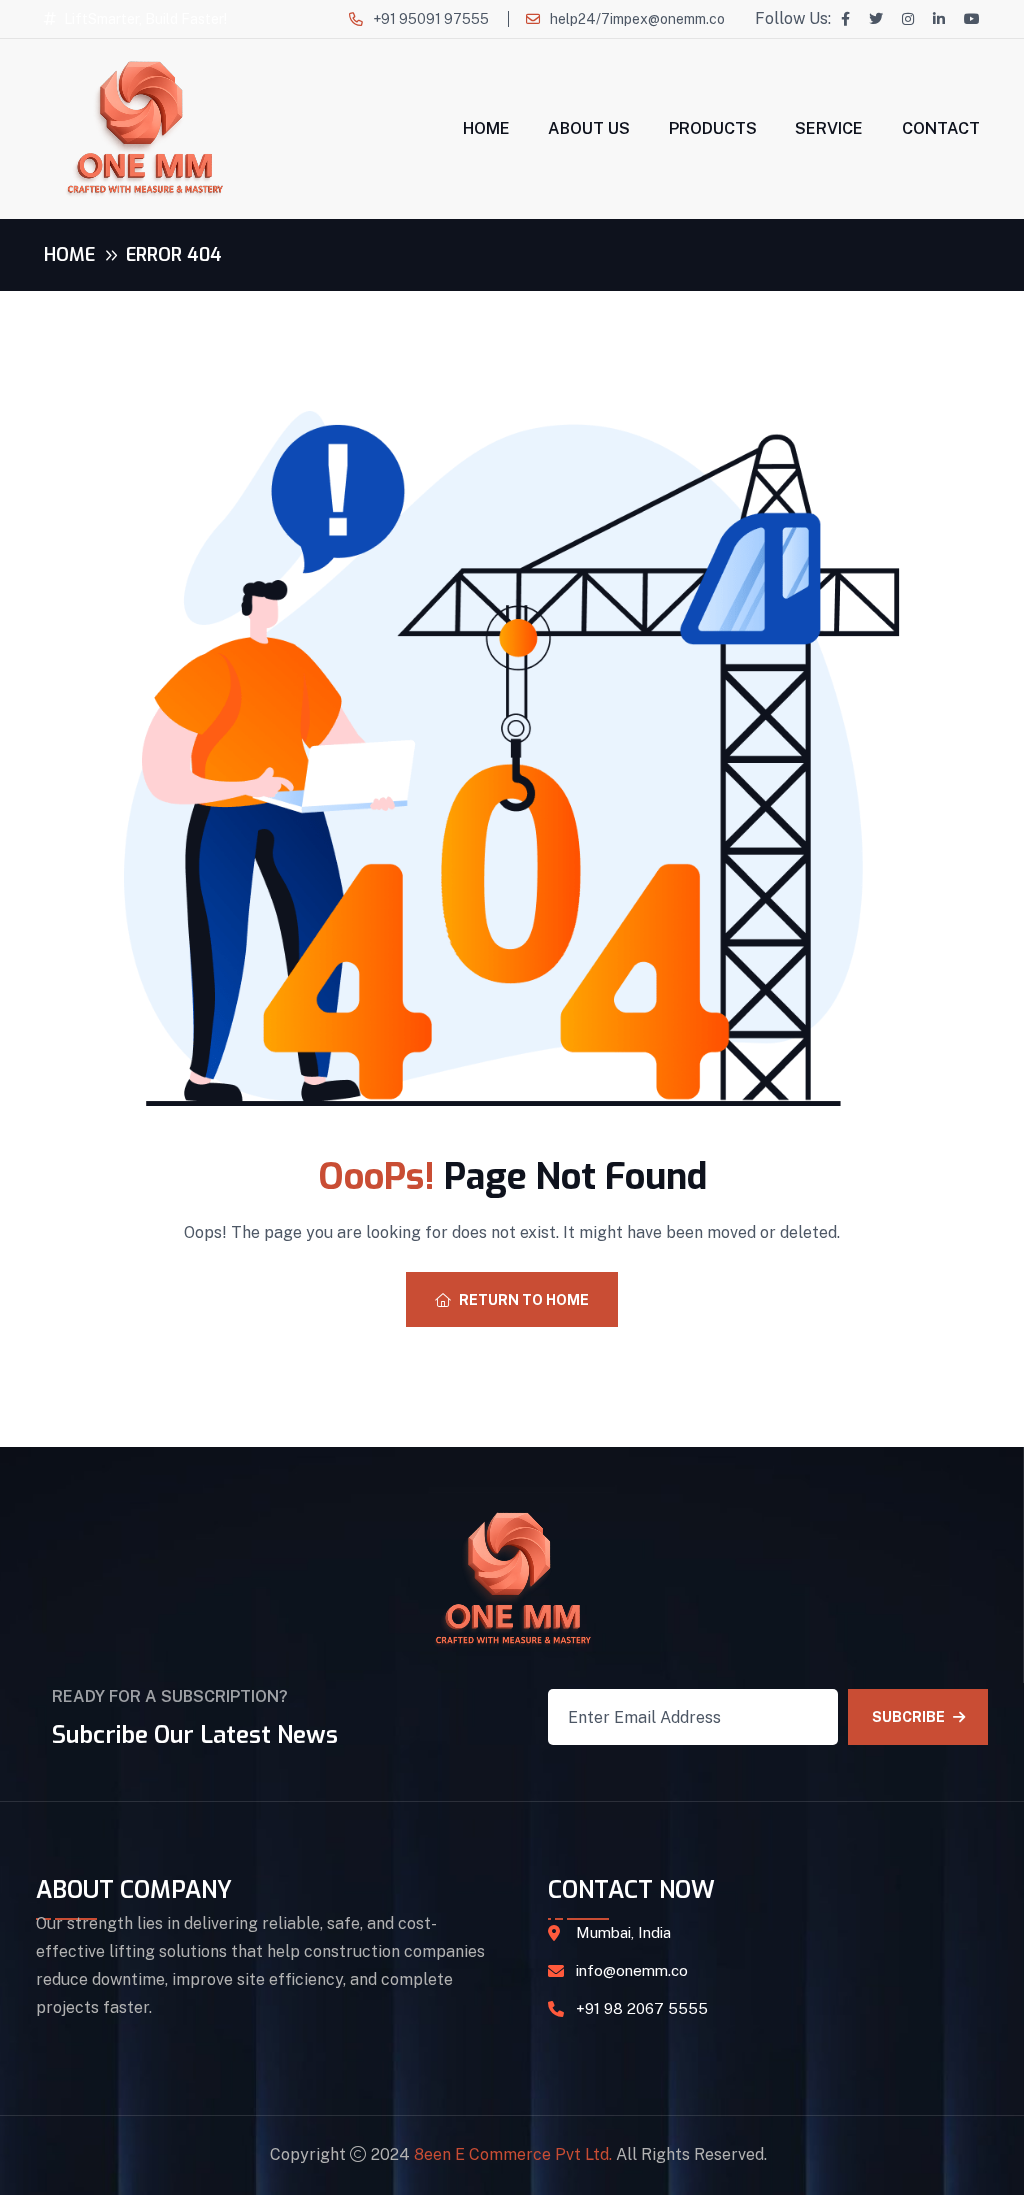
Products (713, 128)
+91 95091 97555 (431, 19)
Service (829, 128)
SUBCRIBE (908, 1717)
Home (486, 128)
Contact (941, 128)
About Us (589, 128)
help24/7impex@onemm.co (637, 19)
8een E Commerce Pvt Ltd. (513, 2154)
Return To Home (524, 1300)
